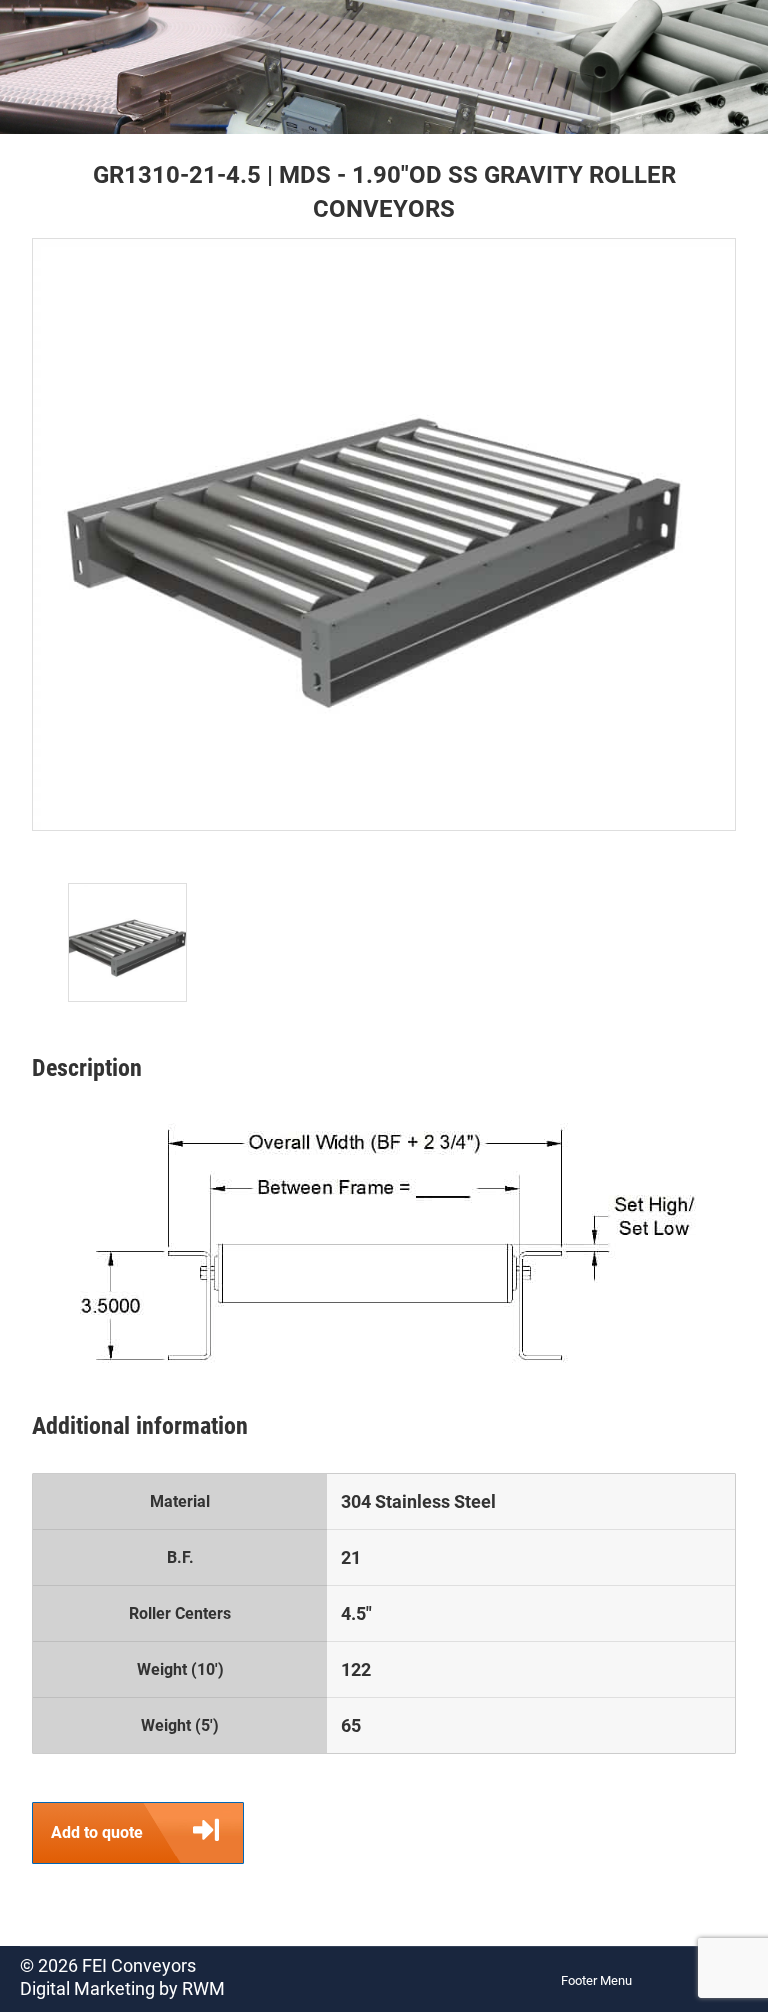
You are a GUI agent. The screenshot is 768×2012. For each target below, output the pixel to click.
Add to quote (97, 1832)
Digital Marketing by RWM (122, 1988)
